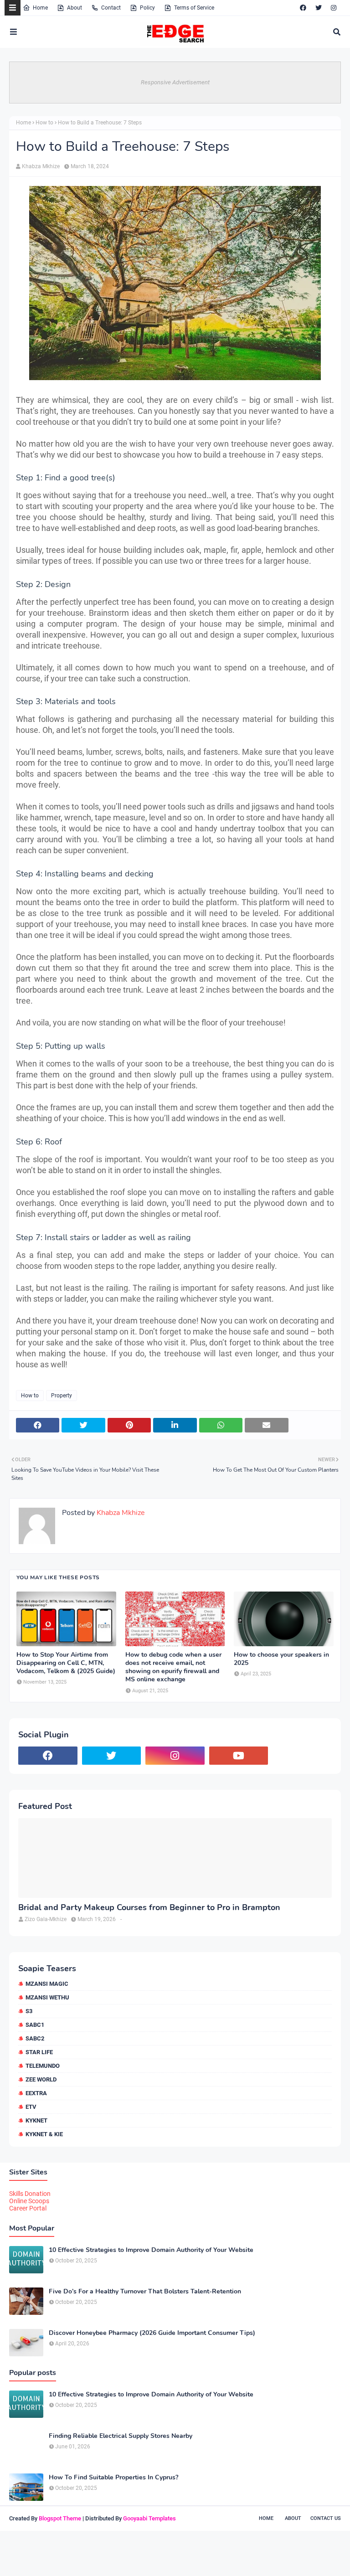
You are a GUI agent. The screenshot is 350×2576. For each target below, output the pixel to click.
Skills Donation (30, 2194)
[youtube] (239, 1756)
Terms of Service (194, 8)
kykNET (36, 2120)
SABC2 (35, 2038)
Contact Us (326, 2518)
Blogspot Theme (60, 2518)
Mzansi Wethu (47, 1997)
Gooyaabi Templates (149, 2518)
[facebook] (303, 8)
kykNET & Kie (44, 2134)
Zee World (41, 2079)
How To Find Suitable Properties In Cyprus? (113, 2478)
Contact (111, 8)
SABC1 (35, 2025)
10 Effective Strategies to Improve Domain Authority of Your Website (151, 2250)
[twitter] (319, 8)
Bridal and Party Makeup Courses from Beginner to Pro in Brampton (149, 1908)
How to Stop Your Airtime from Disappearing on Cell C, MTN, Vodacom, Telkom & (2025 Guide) (66, 1663)
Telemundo (43, 2066)
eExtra (36, 2093)
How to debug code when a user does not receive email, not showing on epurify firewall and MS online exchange (173, 1667)
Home (40, 8)
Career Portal (28, 2208)
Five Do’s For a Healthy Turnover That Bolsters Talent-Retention (145, 2292)
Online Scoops (29, 2201)
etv (31, 2107)
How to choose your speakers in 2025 (281, 1659)
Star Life (39, 2052)
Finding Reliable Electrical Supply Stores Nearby (121, 2436)
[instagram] (334, 8)
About (75, 8)
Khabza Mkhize (41, 166)
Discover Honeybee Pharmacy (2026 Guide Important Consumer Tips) (152, 2333)
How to (44, 123)
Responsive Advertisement (175, 82)
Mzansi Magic (47, 1984)
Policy (147, 8)
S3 (29, 2011)
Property (62, 1396)
